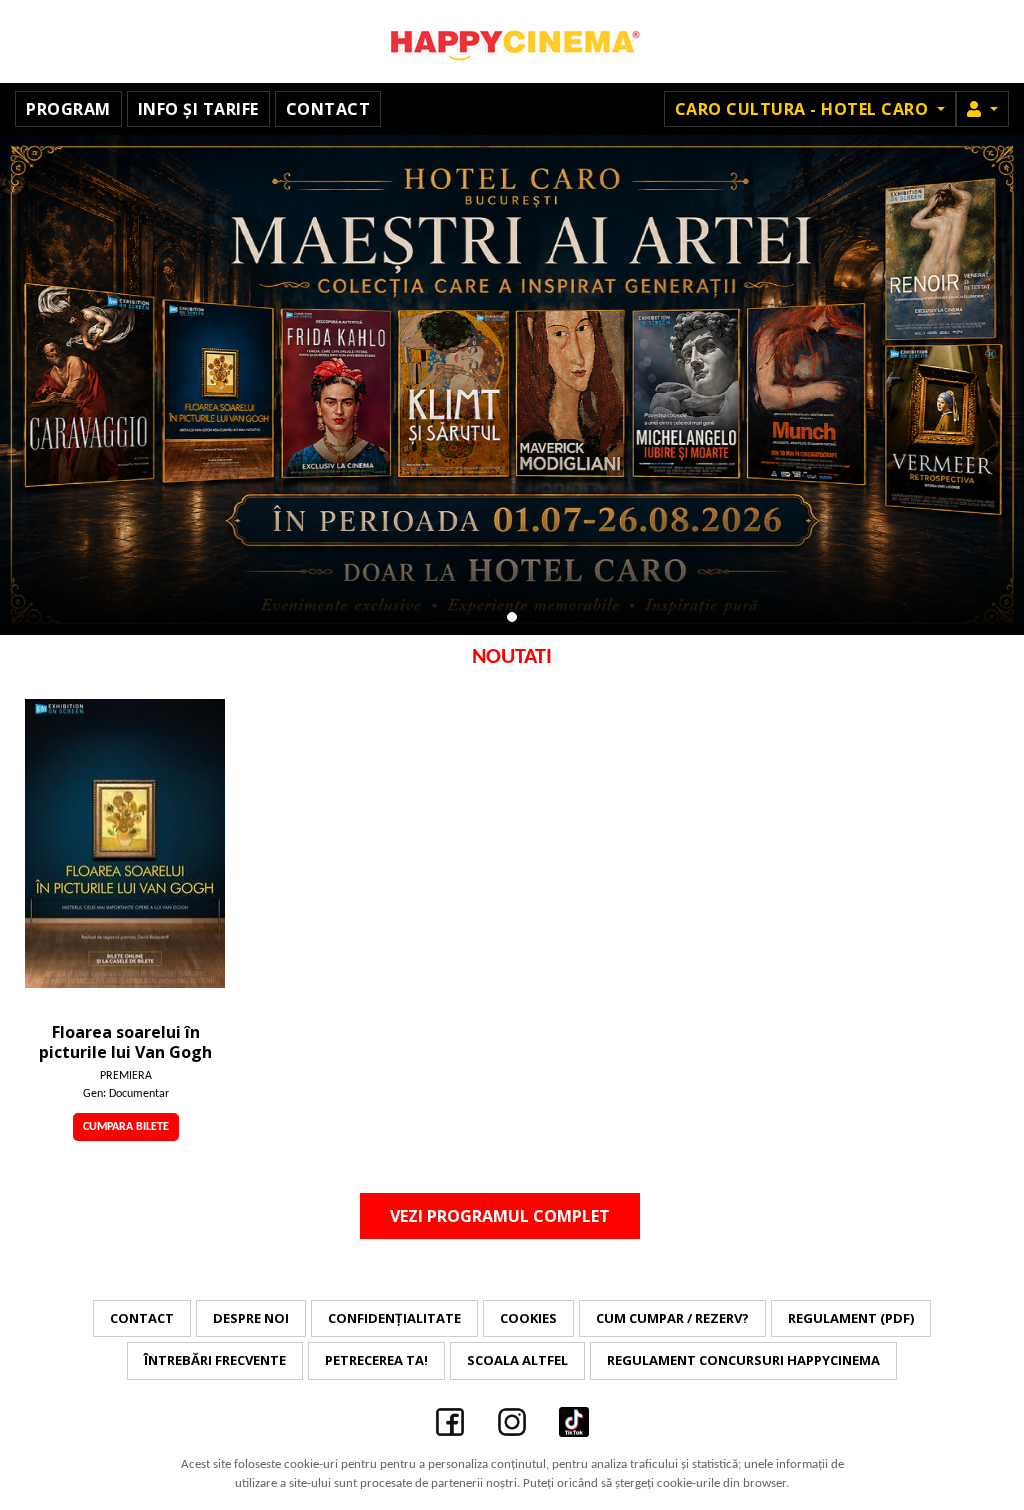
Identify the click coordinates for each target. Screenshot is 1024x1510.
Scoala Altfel (517, 1360)
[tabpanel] (512, 385)
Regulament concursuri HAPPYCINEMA (743, 1360)
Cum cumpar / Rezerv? (672, 1318)
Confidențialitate (394, 1318)
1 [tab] (512, 617)
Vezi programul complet (500, 1216)
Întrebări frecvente (215, 1360)
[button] (982, 109)
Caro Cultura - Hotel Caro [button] (804, 109)
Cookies (528, 1318)
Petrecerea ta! (376, 1360)
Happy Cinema (512, 41)
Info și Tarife (198, 109)
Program (68, 109)
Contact (328, 109)
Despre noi (251, 1318)
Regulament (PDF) (851, 1318)
